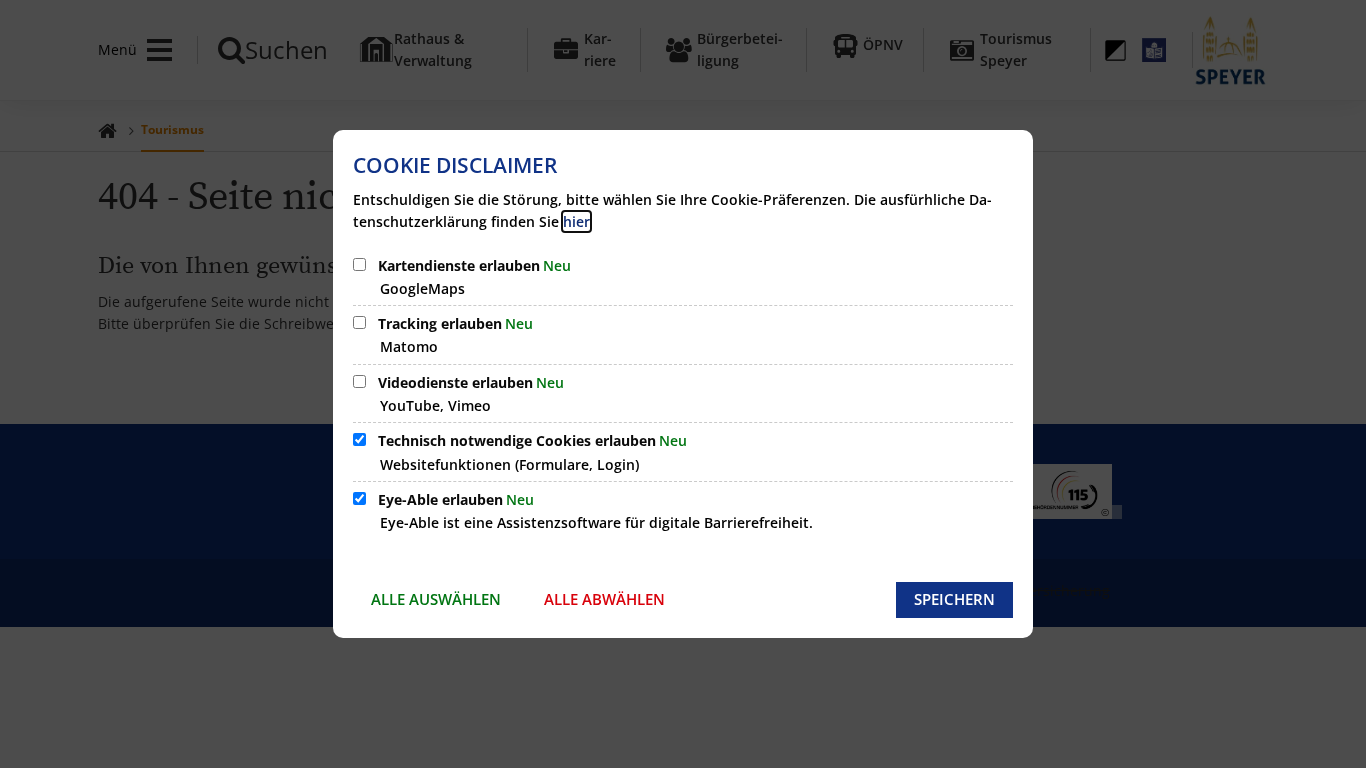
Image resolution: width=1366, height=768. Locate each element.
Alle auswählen (436, 599)
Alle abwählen (604, 599)
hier (576, 221)
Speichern (954, 599)
